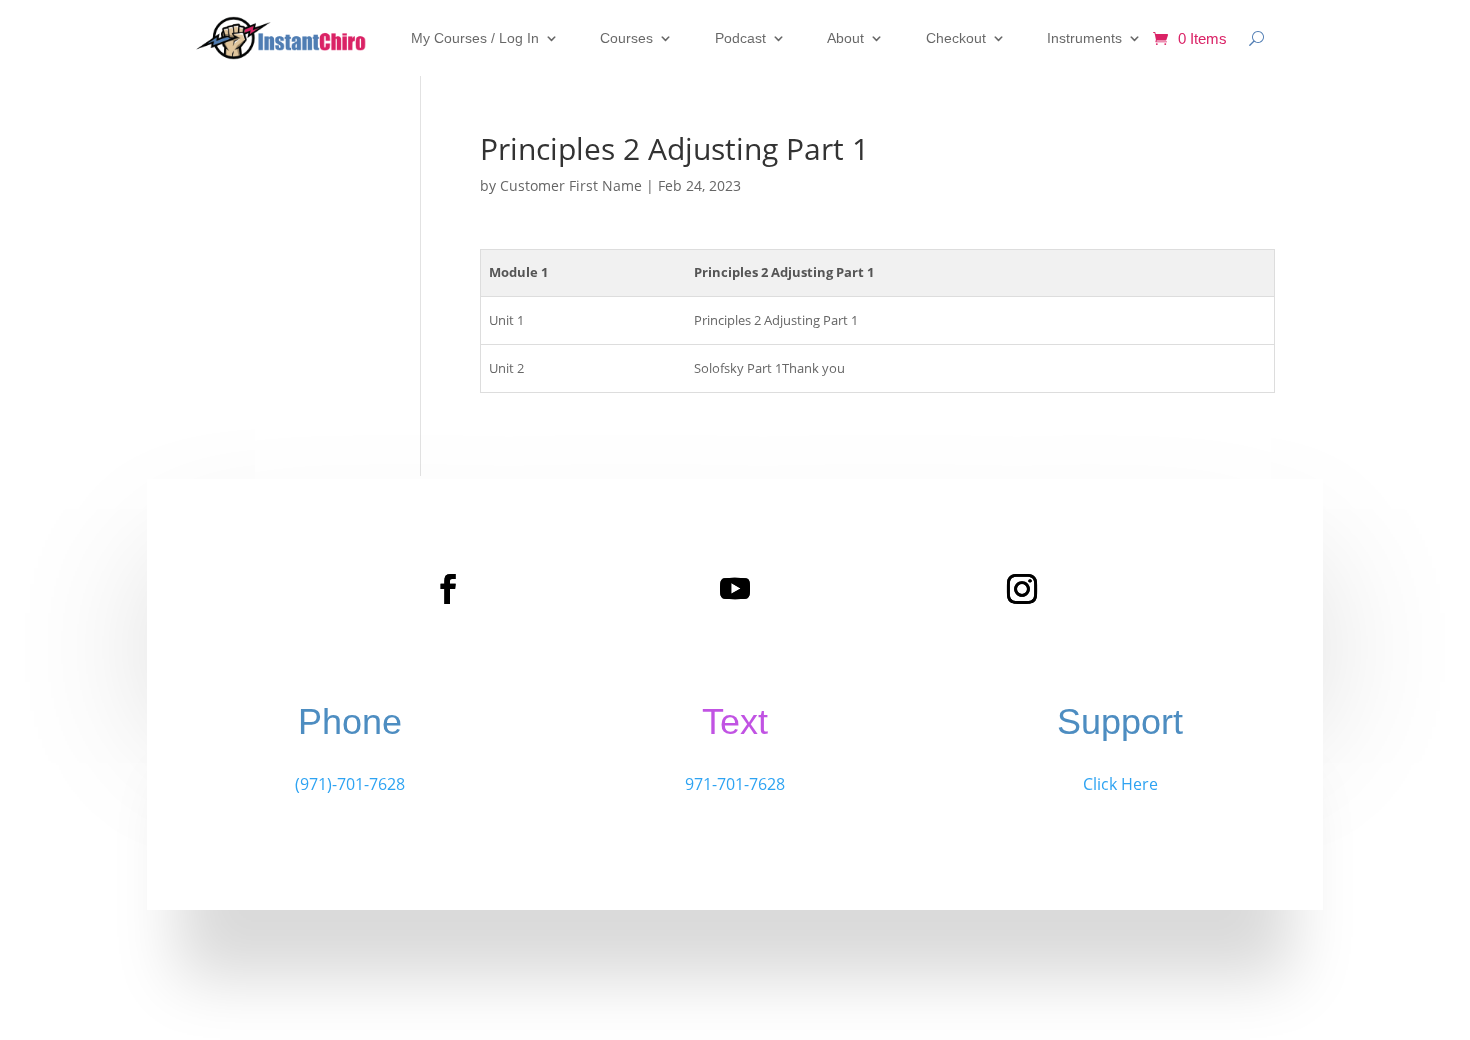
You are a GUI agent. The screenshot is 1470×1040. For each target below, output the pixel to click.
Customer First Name (571, 185)
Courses (626, 38)
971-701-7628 (735, 784)
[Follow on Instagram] (1022, 589)
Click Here (1120, 784)
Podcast (740, 38)
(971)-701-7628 (350, 784)
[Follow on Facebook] (448, 589)
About (845, 38)
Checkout (956, 38)
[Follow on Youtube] (735, 589)
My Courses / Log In (475, 38)
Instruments (1084, 38)
